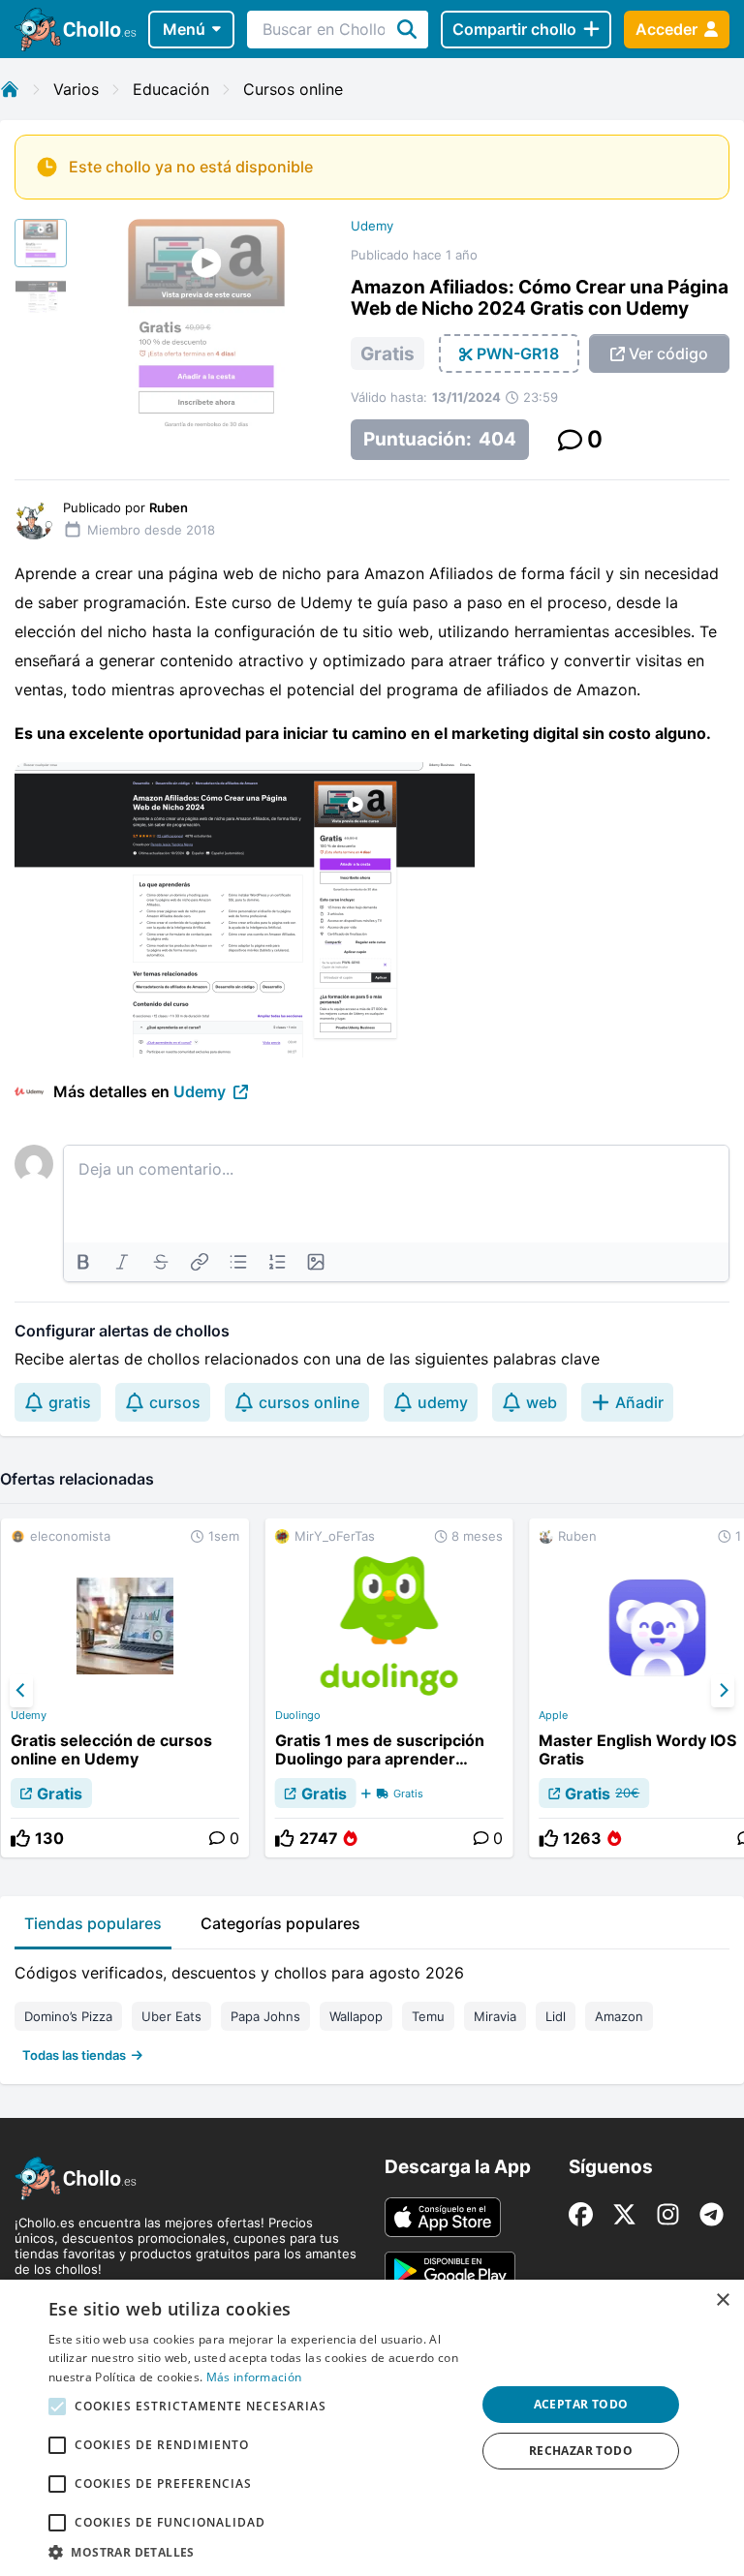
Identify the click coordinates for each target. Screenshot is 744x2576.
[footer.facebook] (581, 2214)
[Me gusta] (20, 1838)
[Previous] (21, 1691)
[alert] (372, 2428)
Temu (428, 2016)
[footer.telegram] (712, 2214)
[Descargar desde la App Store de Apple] (443, 2217)
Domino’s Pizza (68, 2016)
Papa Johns (265, 2016)
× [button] (722, 2300)
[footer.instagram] (668, 2214)
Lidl (556, 2016)
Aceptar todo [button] (581, 2404)
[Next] (723, 1691)
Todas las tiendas (74, 2055)
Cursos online (293, 89)
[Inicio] (10, 89)
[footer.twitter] (624, 2214)
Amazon (619, 2016)
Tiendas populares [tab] (93, 1923)
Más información (254, 2377)
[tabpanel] (372, 2009)
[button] (256, 2552)
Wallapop (356, 2016)
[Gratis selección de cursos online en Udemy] (125, 1688)
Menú (184, 29)
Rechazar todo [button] (581, 2451)
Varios (76, 89)
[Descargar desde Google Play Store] (450, 2271)
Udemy (372, 226)
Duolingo (298, 1715)
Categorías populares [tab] (280, 1923)
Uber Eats (171, 2016)
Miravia (495, 2016)
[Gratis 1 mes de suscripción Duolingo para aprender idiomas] (389, 1688)
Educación (171, 89)
